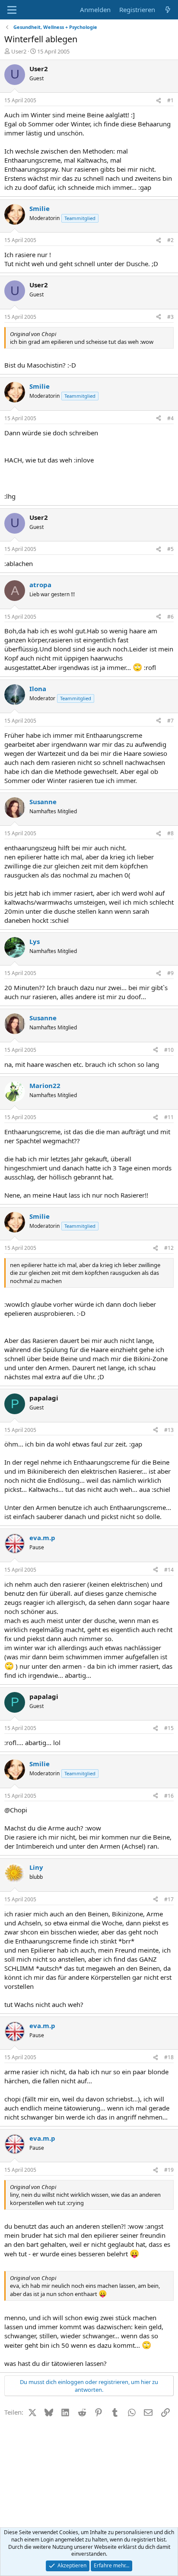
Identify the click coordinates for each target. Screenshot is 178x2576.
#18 (169, 2057)
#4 (170, 418)
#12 (169, 1248)
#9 (170, 973)
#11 (169, 1117)
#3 (170, 317)
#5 (170, 549)
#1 (170, 100)
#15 (169, 1728)
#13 (169, 1430)
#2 (170, 240)
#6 (170, 617)
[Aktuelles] (168, 10)
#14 (169, 1570)
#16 (169, 1796)
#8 (170, 833)
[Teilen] (159, 101)
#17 (169, 1899)
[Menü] (12, 10)
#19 (169, 2170)
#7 (170, 721)
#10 (169, 1050)
